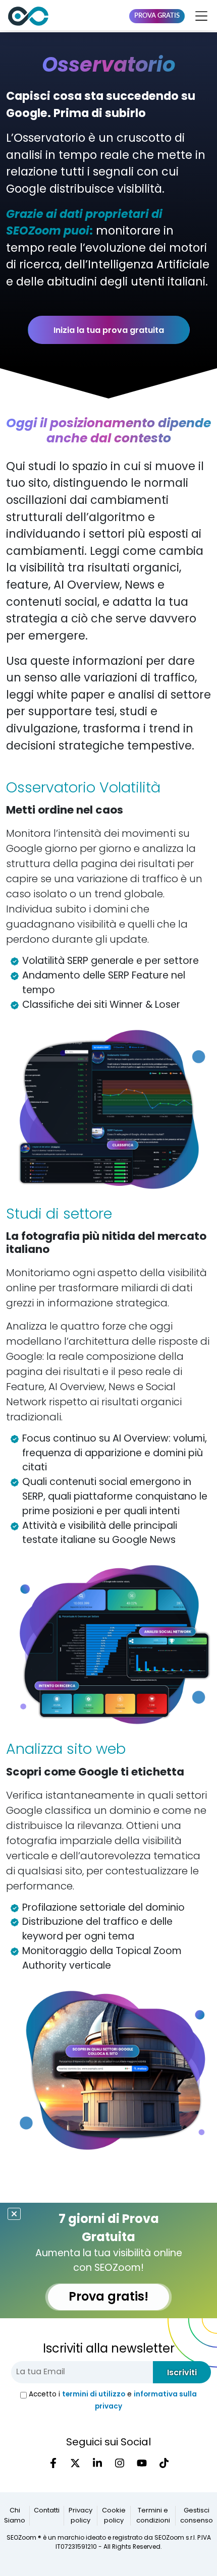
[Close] (14, 2214)
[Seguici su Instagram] (120, 2463)
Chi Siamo (15, 2516)
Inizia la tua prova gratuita (109, 330)
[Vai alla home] (28, 16)
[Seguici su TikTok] (164, 2463)
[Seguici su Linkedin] (97, 2463)
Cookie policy (114, 2516)
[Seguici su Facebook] (53, 2463)
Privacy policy (80, 2516)
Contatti (47, 2511)
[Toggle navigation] (199, 16)
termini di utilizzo (94, 2394)
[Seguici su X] (75, 2463)
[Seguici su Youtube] (142, 2463)
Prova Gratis (157, 16)
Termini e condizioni (153, 2516)
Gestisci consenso (197, 2516)
